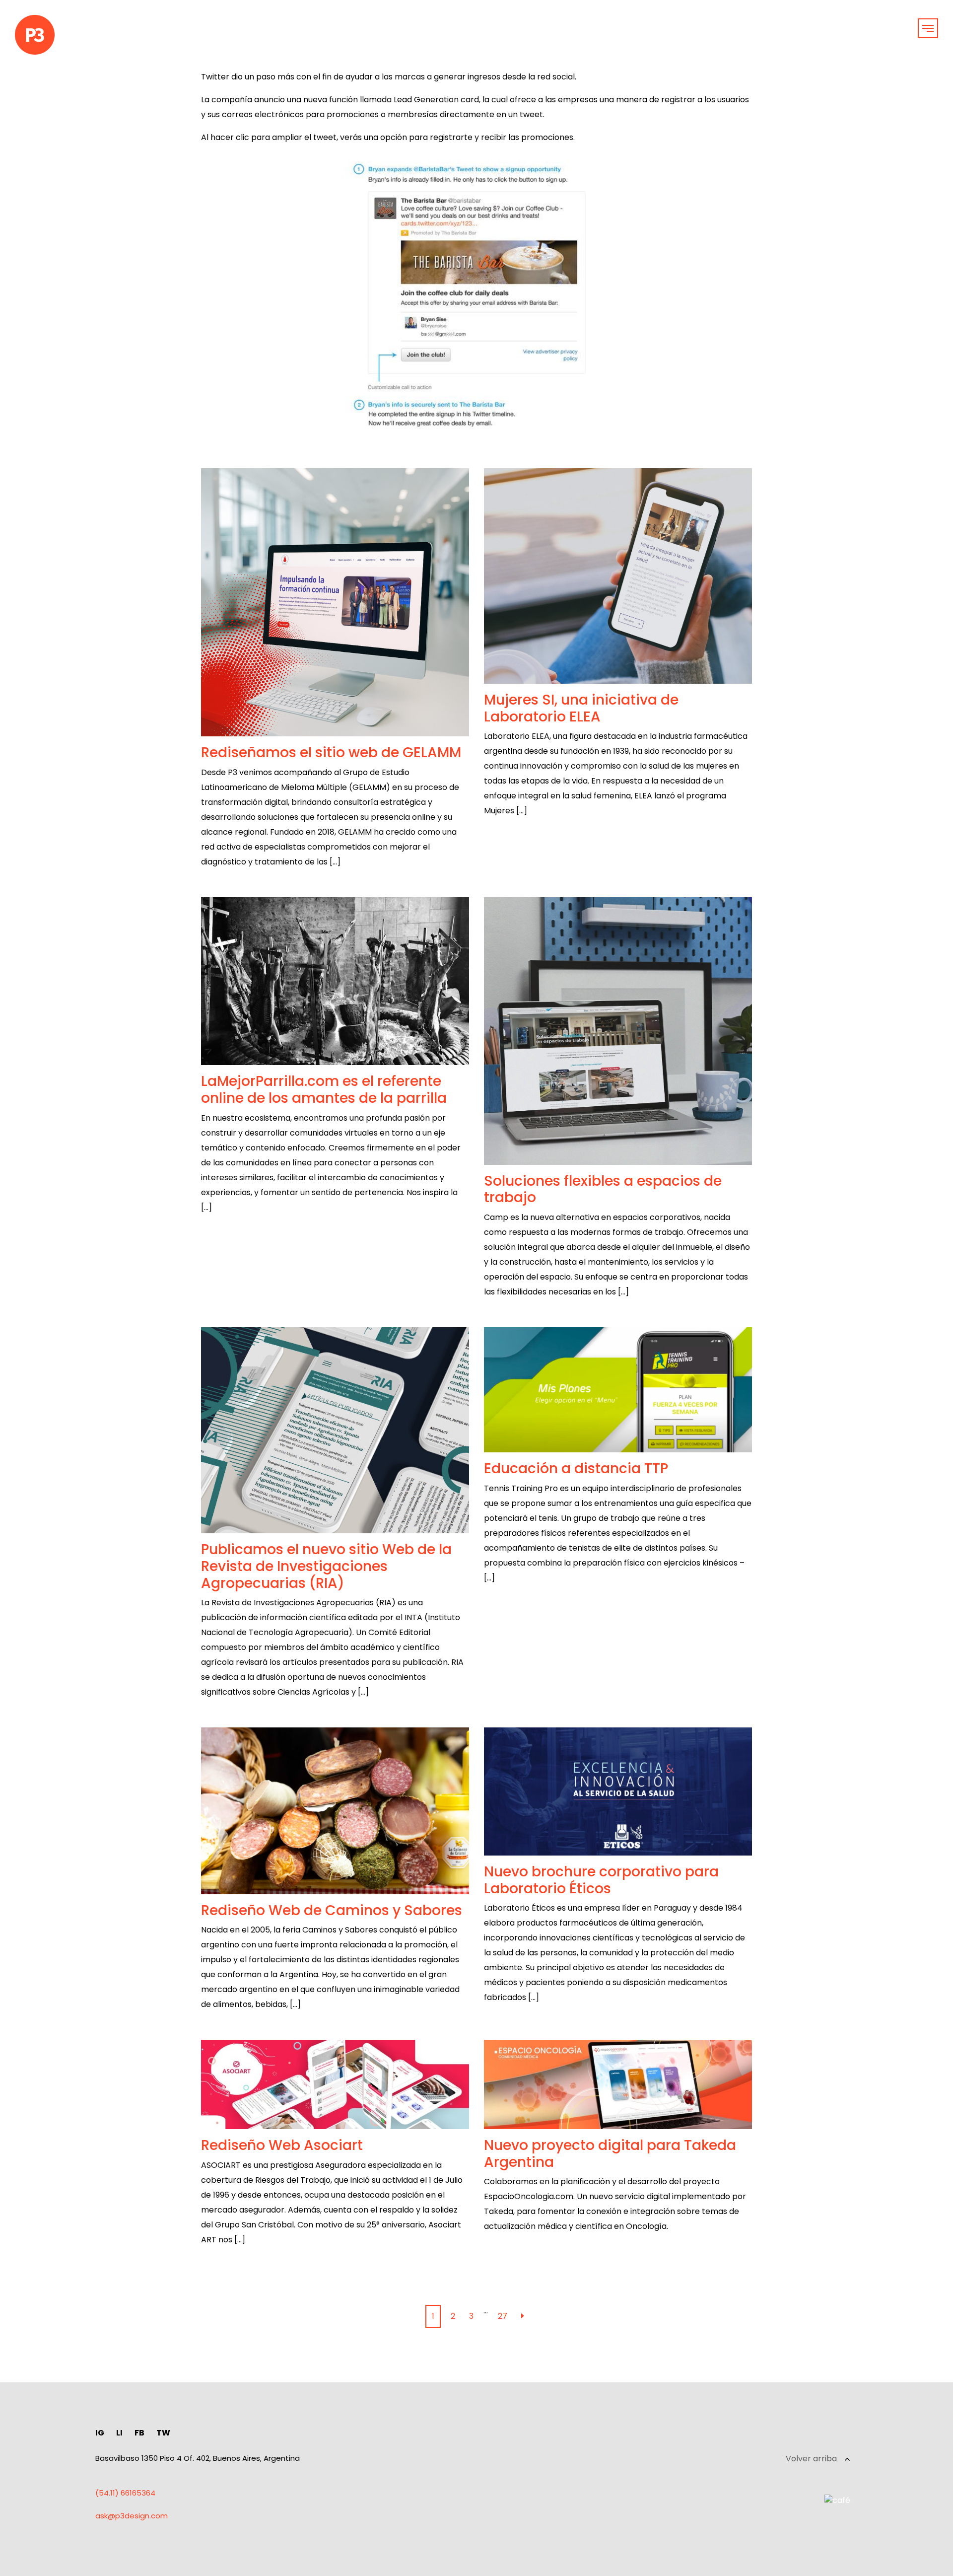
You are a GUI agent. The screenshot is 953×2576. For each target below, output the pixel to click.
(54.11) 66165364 (125, 2493)
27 (503, 2316)
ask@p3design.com (132, 2516)
